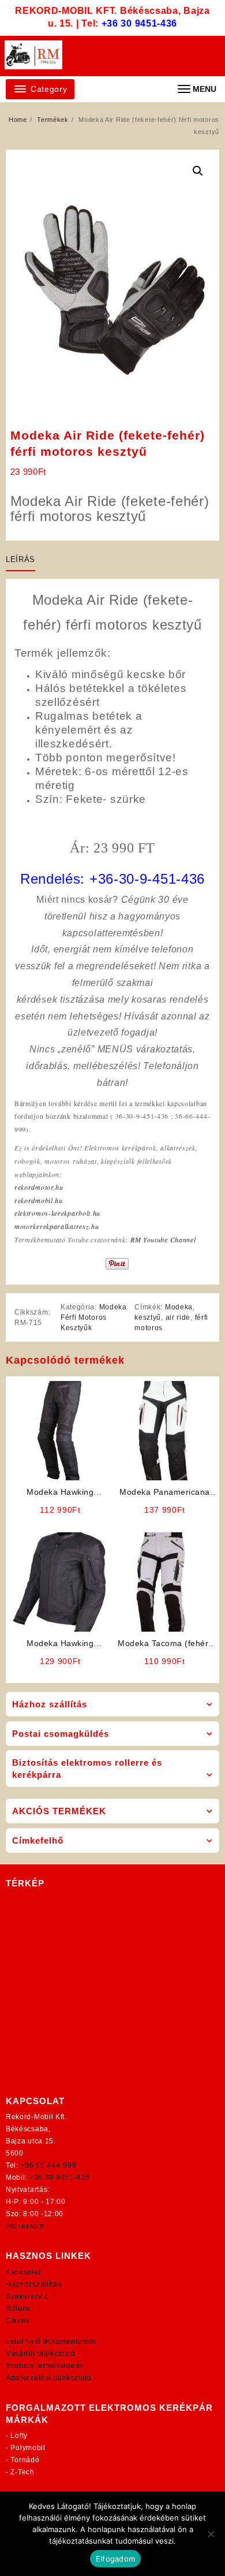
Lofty (19, 2436)
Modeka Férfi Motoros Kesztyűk (94, 1317)
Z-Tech (22, 2472)
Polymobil (28, 2448)
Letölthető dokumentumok (51, 2342)
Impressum (25, 2226)
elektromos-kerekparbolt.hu (57, 1213)
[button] (198, 171)
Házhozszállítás (34, 2284)
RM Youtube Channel (163, 1239)
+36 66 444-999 (49, 2165)
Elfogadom (115, 2559)
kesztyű (148, 1317)
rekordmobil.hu (39, 1200)
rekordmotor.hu (39, 1187)
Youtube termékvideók (45, 2366)
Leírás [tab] (20, 559)
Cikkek (18, 2321)
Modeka (179, 1307)
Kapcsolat (23, 2272)
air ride (178, 1317)
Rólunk (18, 2309)
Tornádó (25, 2460)
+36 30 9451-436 (140, 23)
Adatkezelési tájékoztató (49, 2378)
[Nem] (211, 2534)
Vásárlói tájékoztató (41, 2354)
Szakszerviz (27, 2296)
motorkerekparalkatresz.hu (57, 1226)
